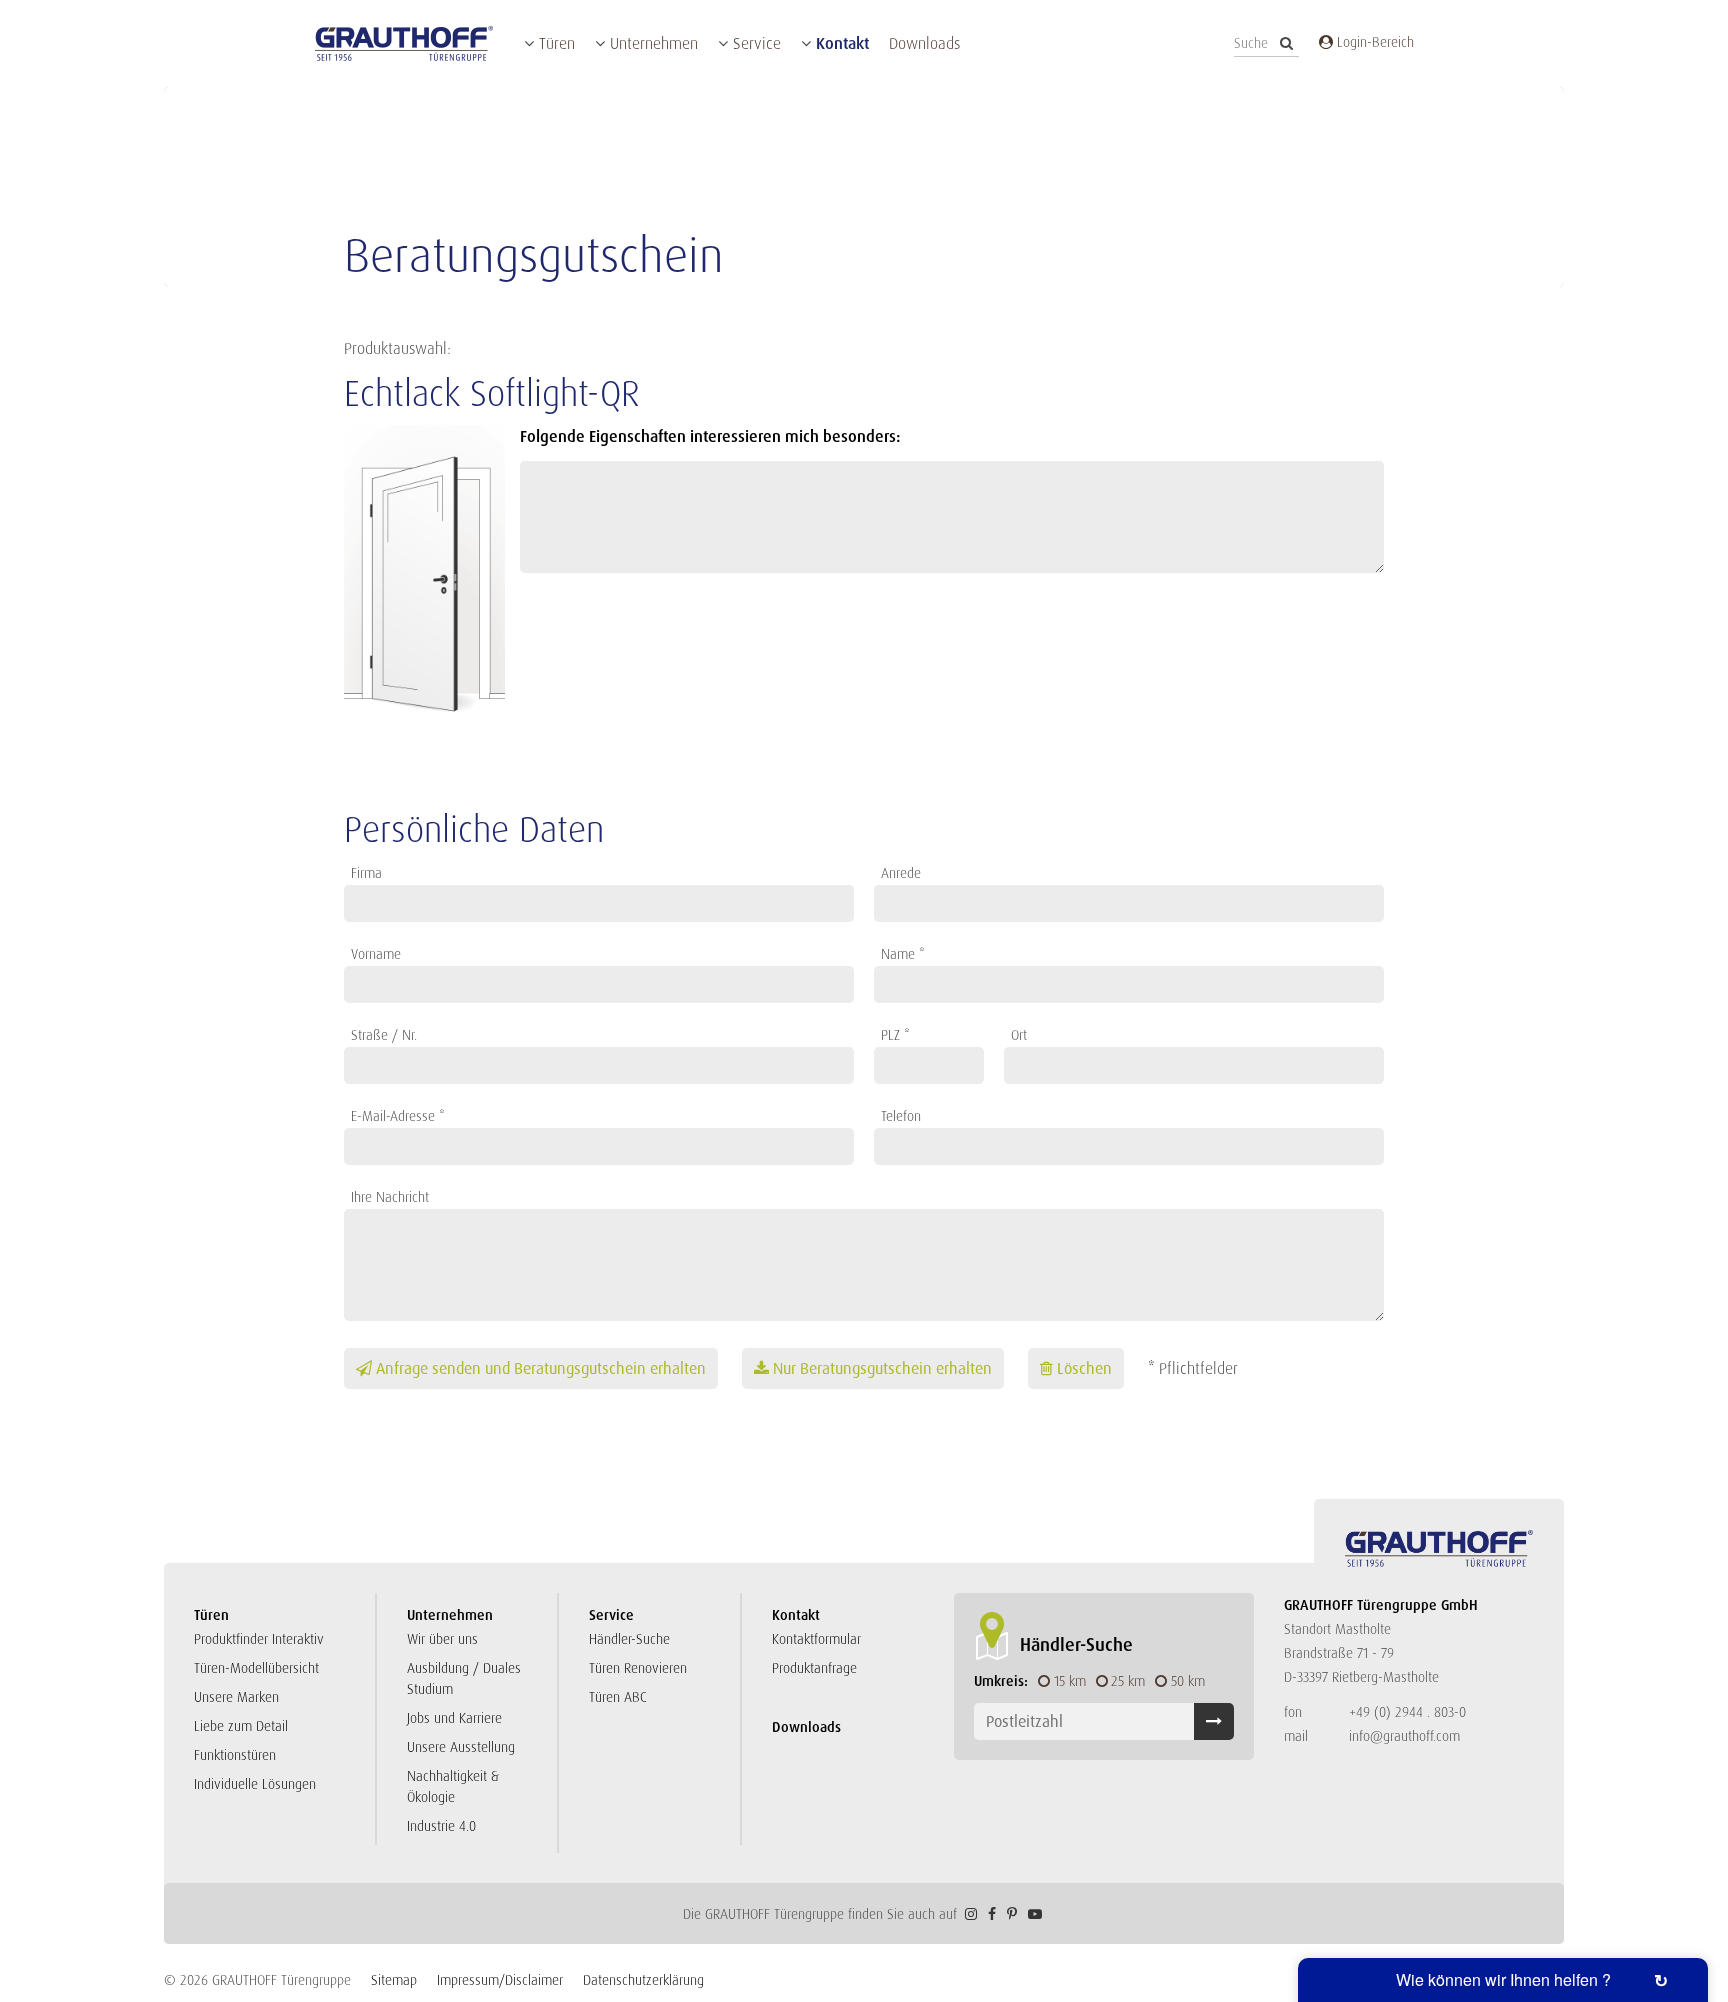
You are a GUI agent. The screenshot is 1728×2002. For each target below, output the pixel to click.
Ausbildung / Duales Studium (464, 1678)
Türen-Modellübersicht (256, 1668)
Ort (1019, 1035)
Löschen (1084, 1368)
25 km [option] (1128, 1681)
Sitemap (394, 1980)
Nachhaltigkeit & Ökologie (453, 1786)
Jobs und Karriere (454, 1718)
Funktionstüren (235, 1755)
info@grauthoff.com (1404, 1736)
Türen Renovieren (638, 1668)
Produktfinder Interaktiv (259, 1639)
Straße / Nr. (384, 1035)
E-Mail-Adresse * (398, 1116)
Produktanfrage (814, 1668)
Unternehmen (654, 43)
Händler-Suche (629, 1639)
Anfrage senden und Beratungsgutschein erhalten (541, 1368)
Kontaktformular (816, 1639)
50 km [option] (1188, 1681)
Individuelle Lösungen (255, 1784)
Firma (366, 873)
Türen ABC (618, 1697)
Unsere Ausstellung (461, 1747)
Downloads (924, 43)
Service (757, 43)
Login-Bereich (1373, 42)
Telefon (901, 1116)
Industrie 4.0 (441, 1826)
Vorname (376, 954)
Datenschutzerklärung (643, 1980)
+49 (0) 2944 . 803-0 (1407, 1712)
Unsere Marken (236, 1697)
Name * (903, 954)
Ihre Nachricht (390, 1197)
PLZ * (895, 1035)
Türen (557, 43)
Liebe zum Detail (241, 1726)
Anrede (901, 873)
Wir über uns (442, 1639)
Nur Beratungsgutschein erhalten (882, 1368)
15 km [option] (1070, 1681)
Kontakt (842, 43)
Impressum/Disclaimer (500, 1980)
